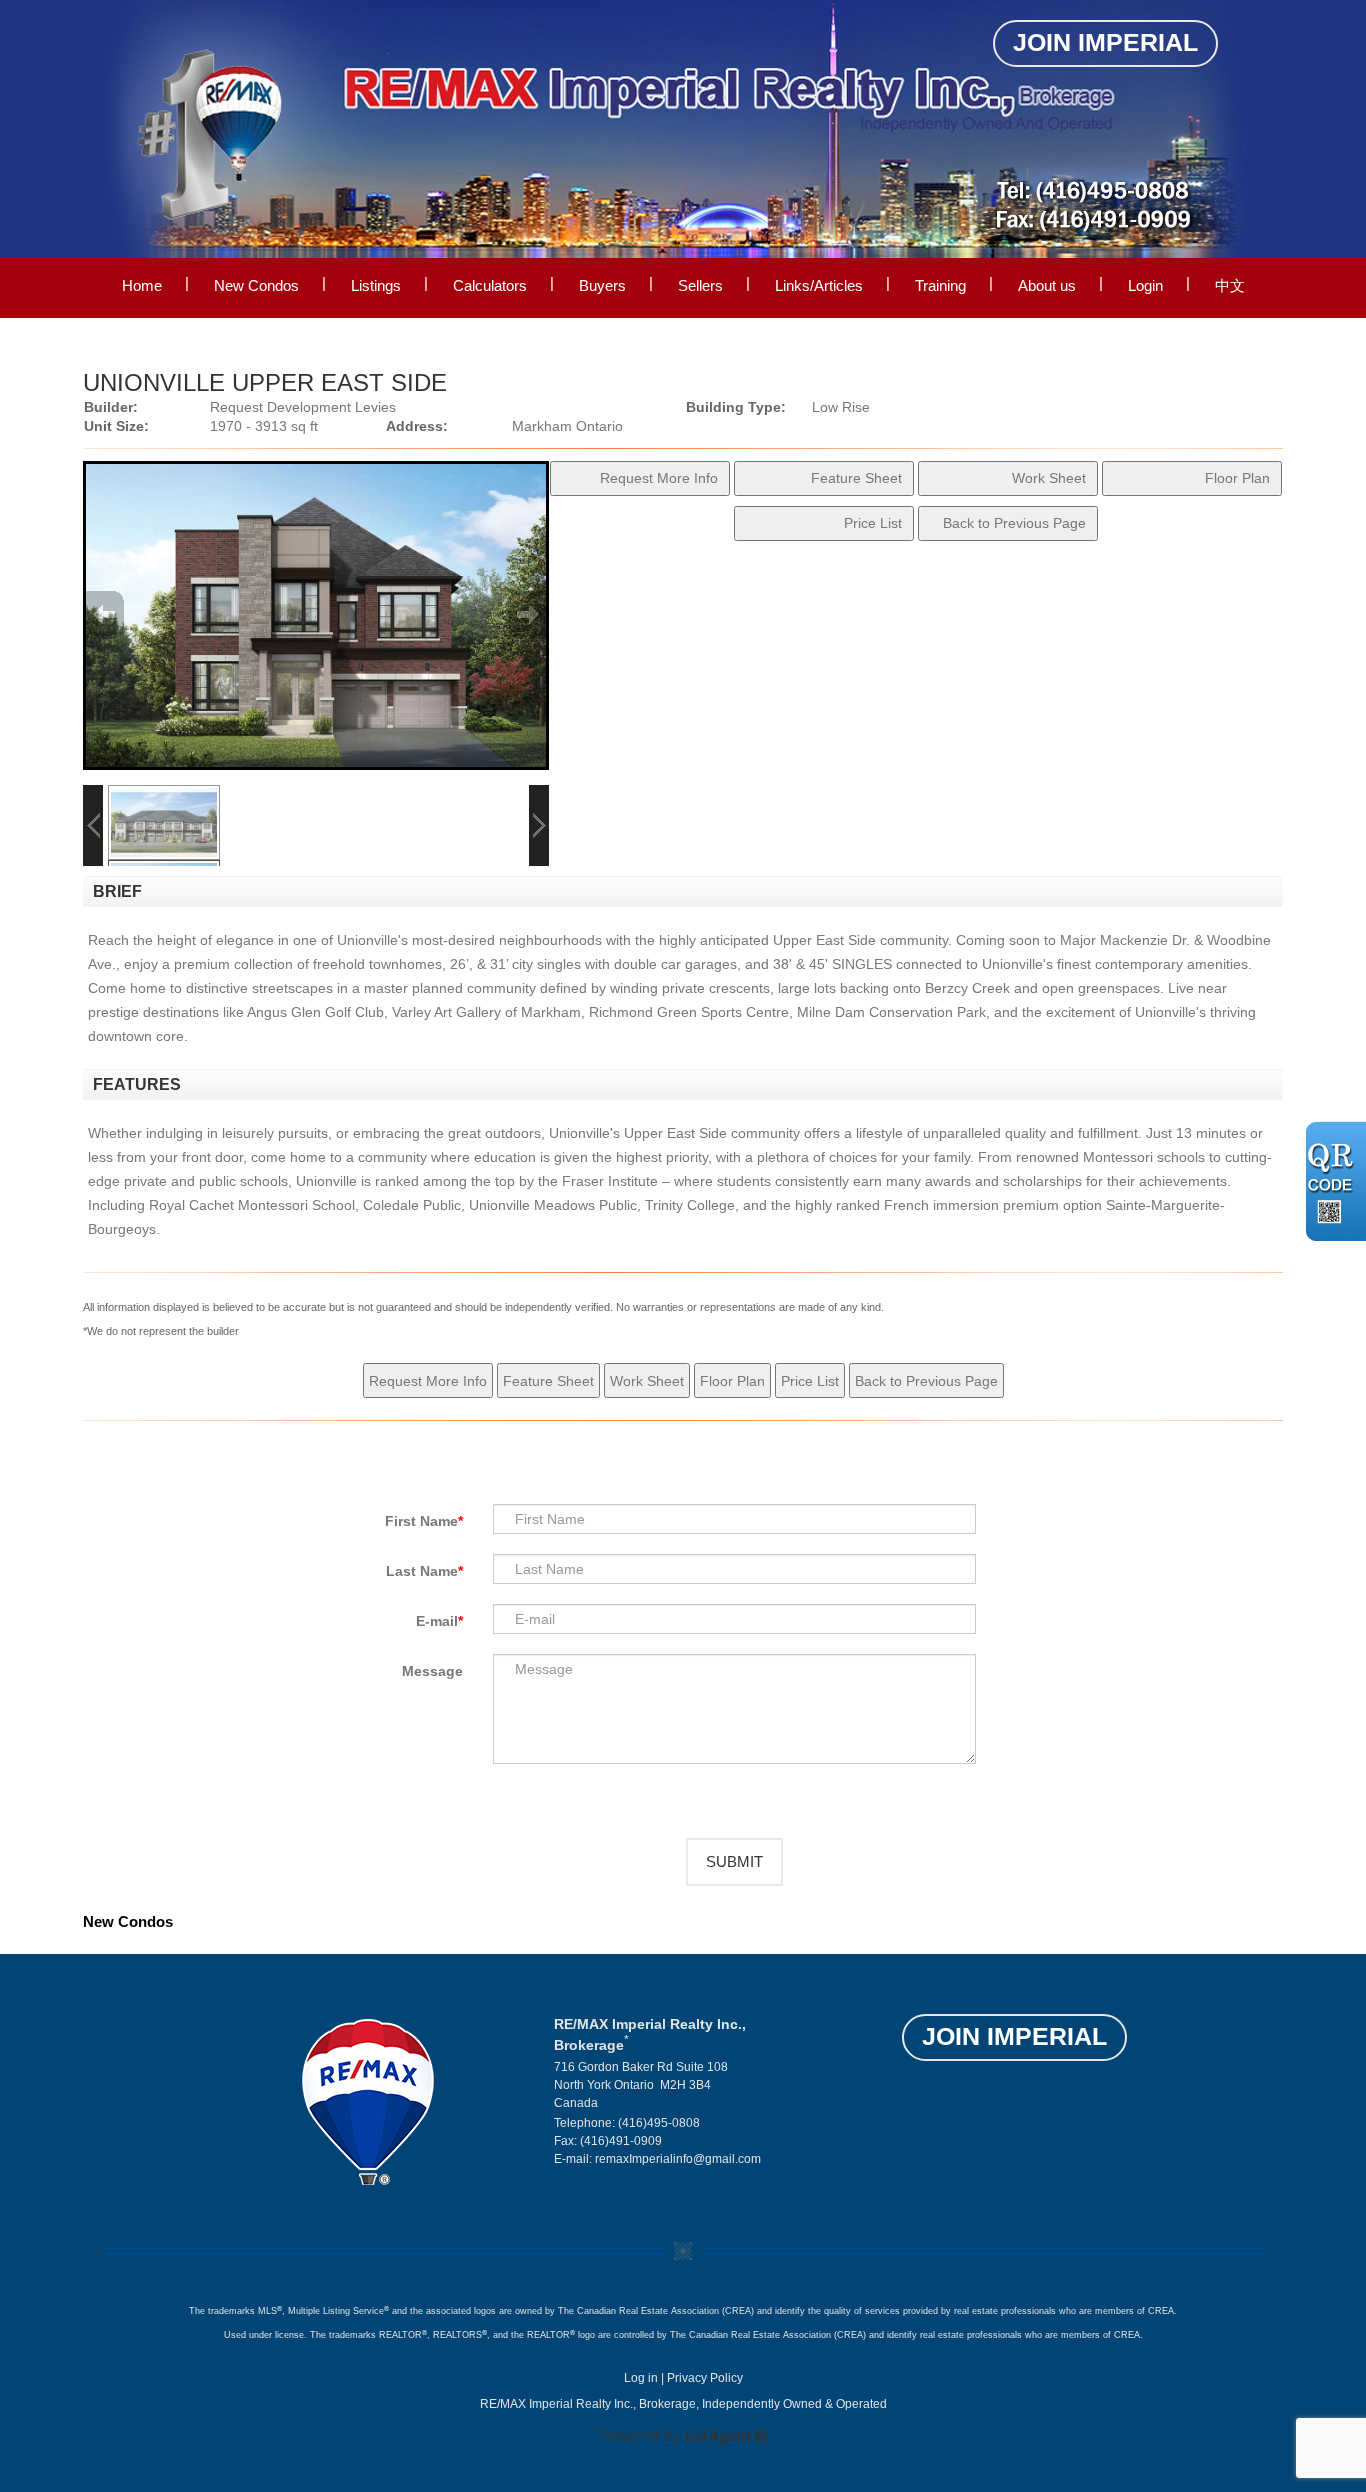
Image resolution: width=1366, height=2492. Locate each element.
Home (142, 285)
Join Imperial (1105, 42)
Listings (376, 285)
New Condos (256, 285)
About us (1047, 285)
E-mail (437, 1621)
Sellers (700, 285)
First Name (421, 1521)
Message (432, 1671)
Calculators (490, 285)
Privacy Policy (705, 2378)
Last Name (422, 1571)
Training (940, 285)
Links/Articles (819, 285)
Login (1145, 285)
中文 (1230, 285)
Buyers (602, 285)
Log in (641, 2378)
